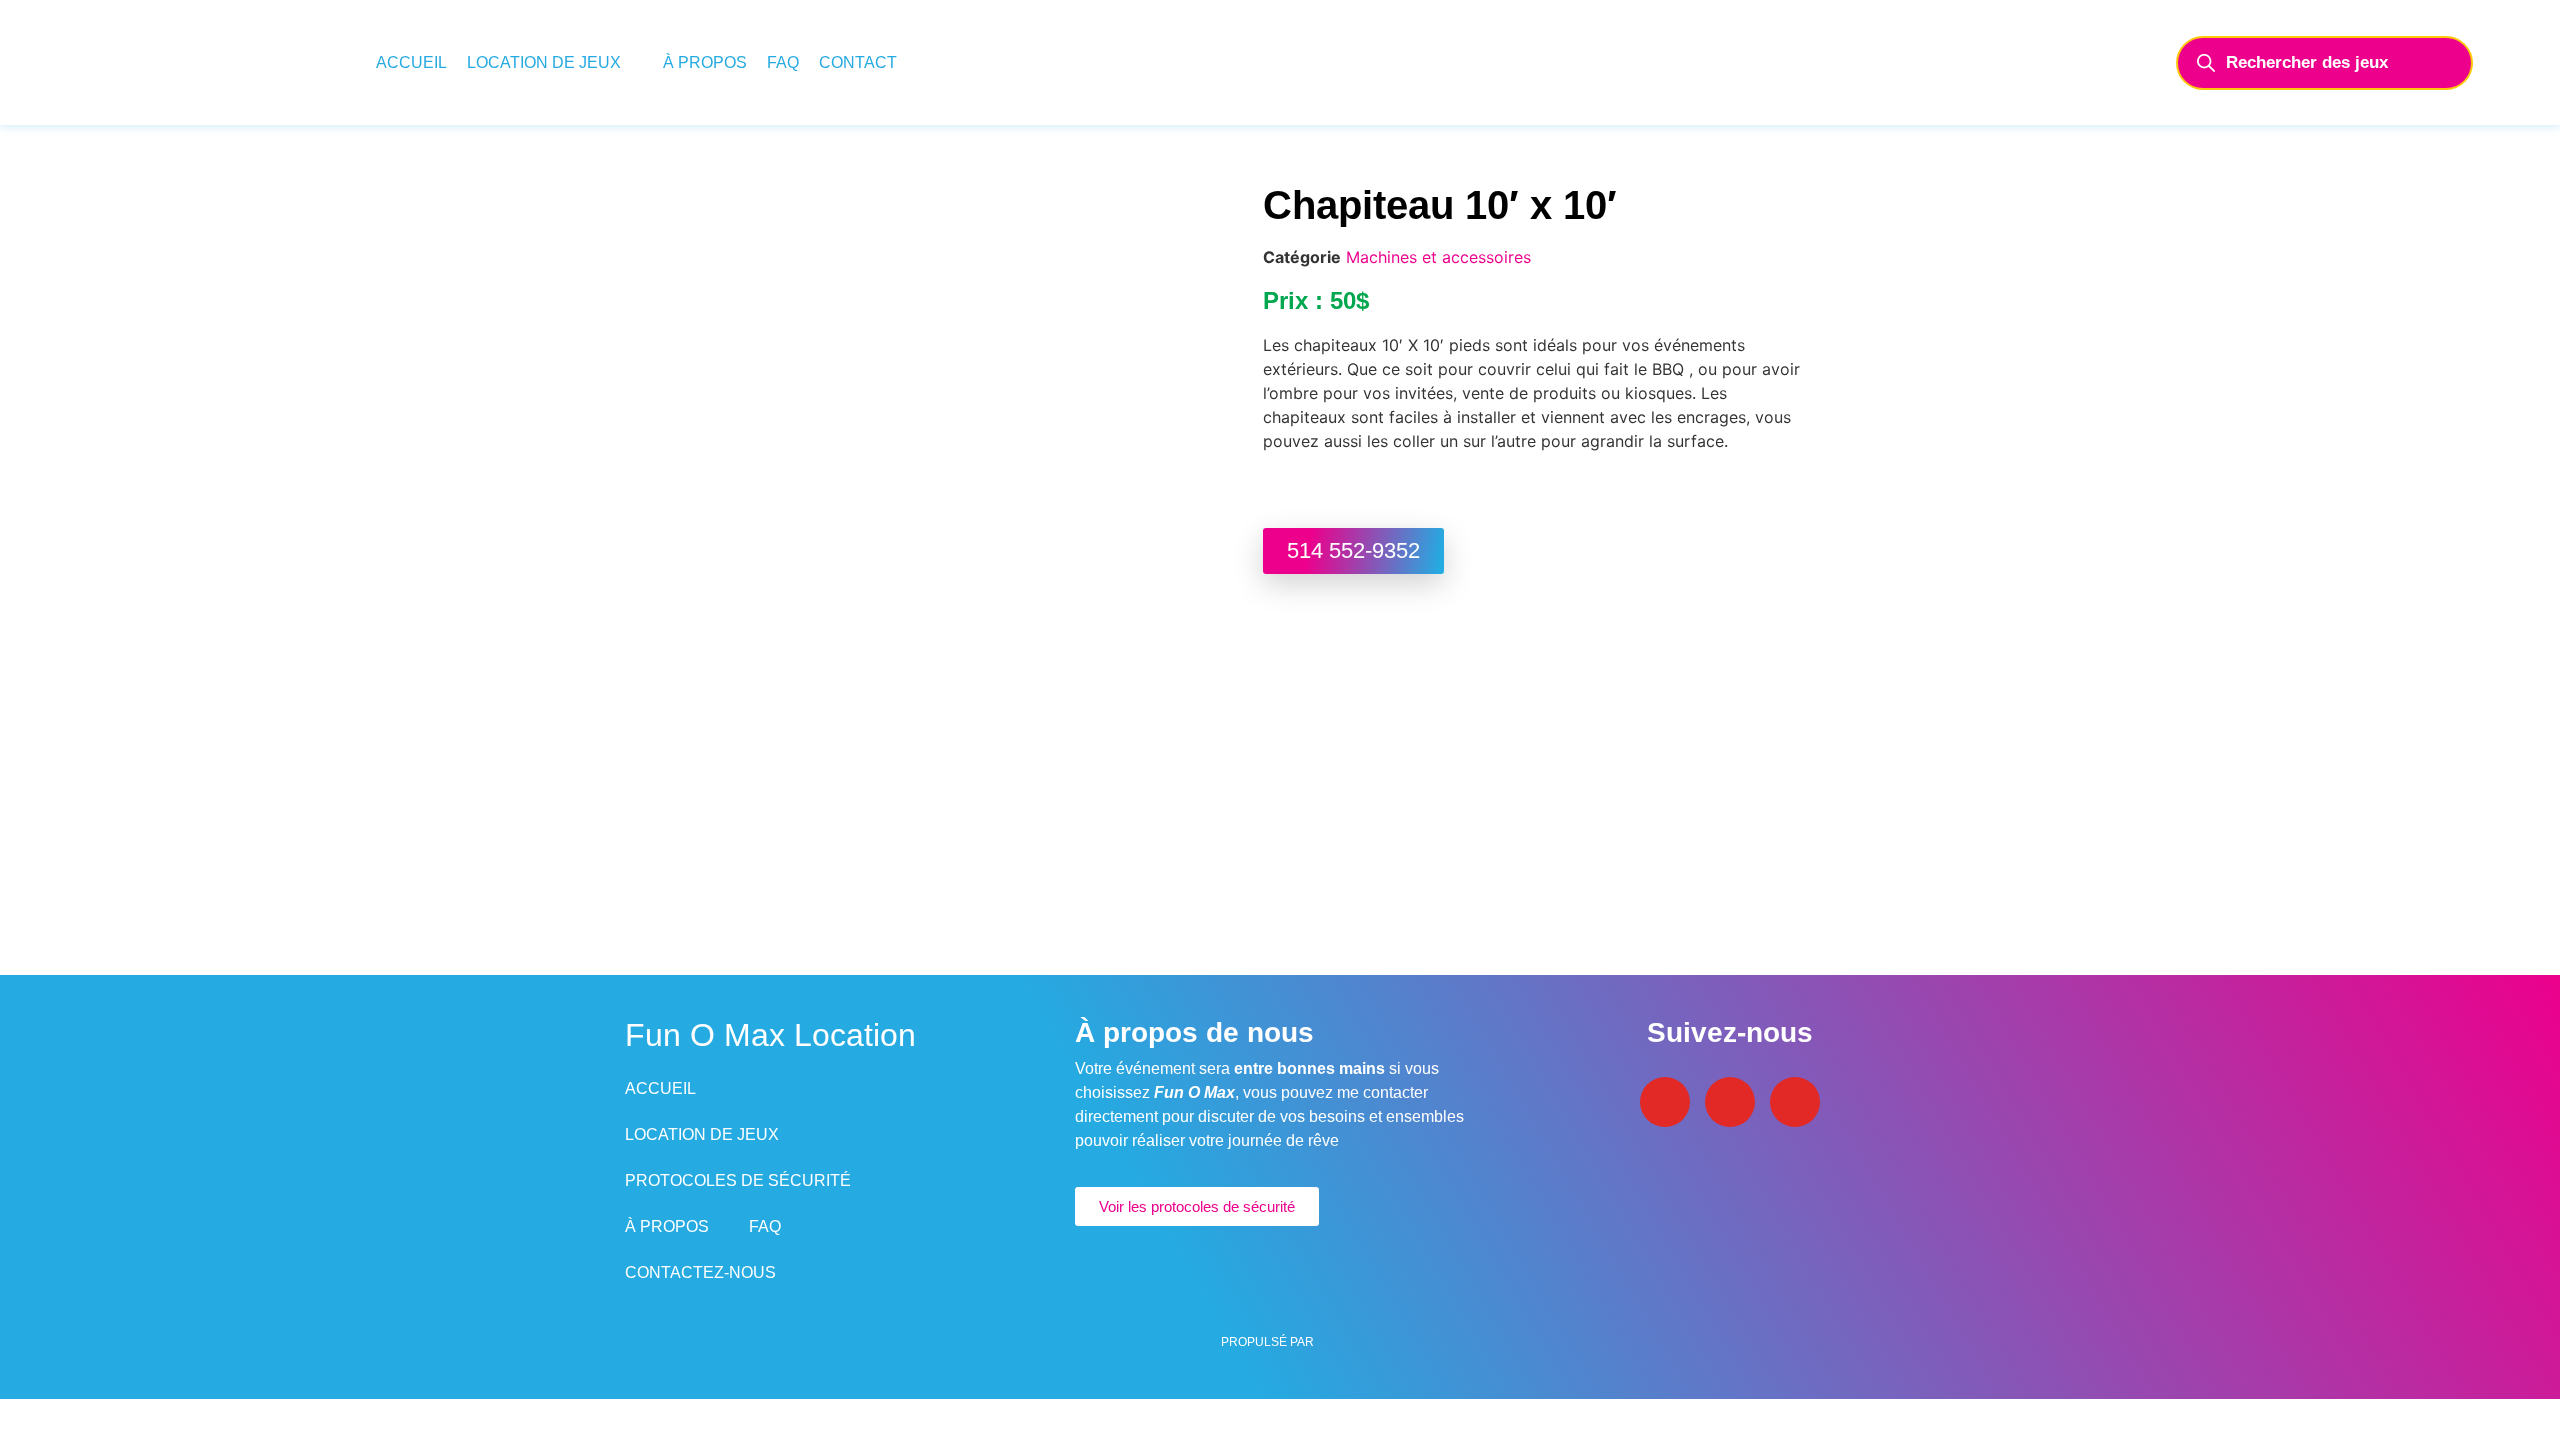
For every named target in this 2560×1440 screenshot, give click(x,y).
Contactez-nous (700, 1272)
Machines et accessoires (1438, 257)
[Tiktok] (1795, 1102)
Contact (858, 62)
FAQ (783, 62)
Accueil (411, 62)
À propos (705, 62)
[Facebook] (1665, 1102)
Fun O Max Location (770, 1035)
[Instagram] (1730, 1102)
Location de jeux (544, 62)
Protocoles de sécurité (738, 1180)
